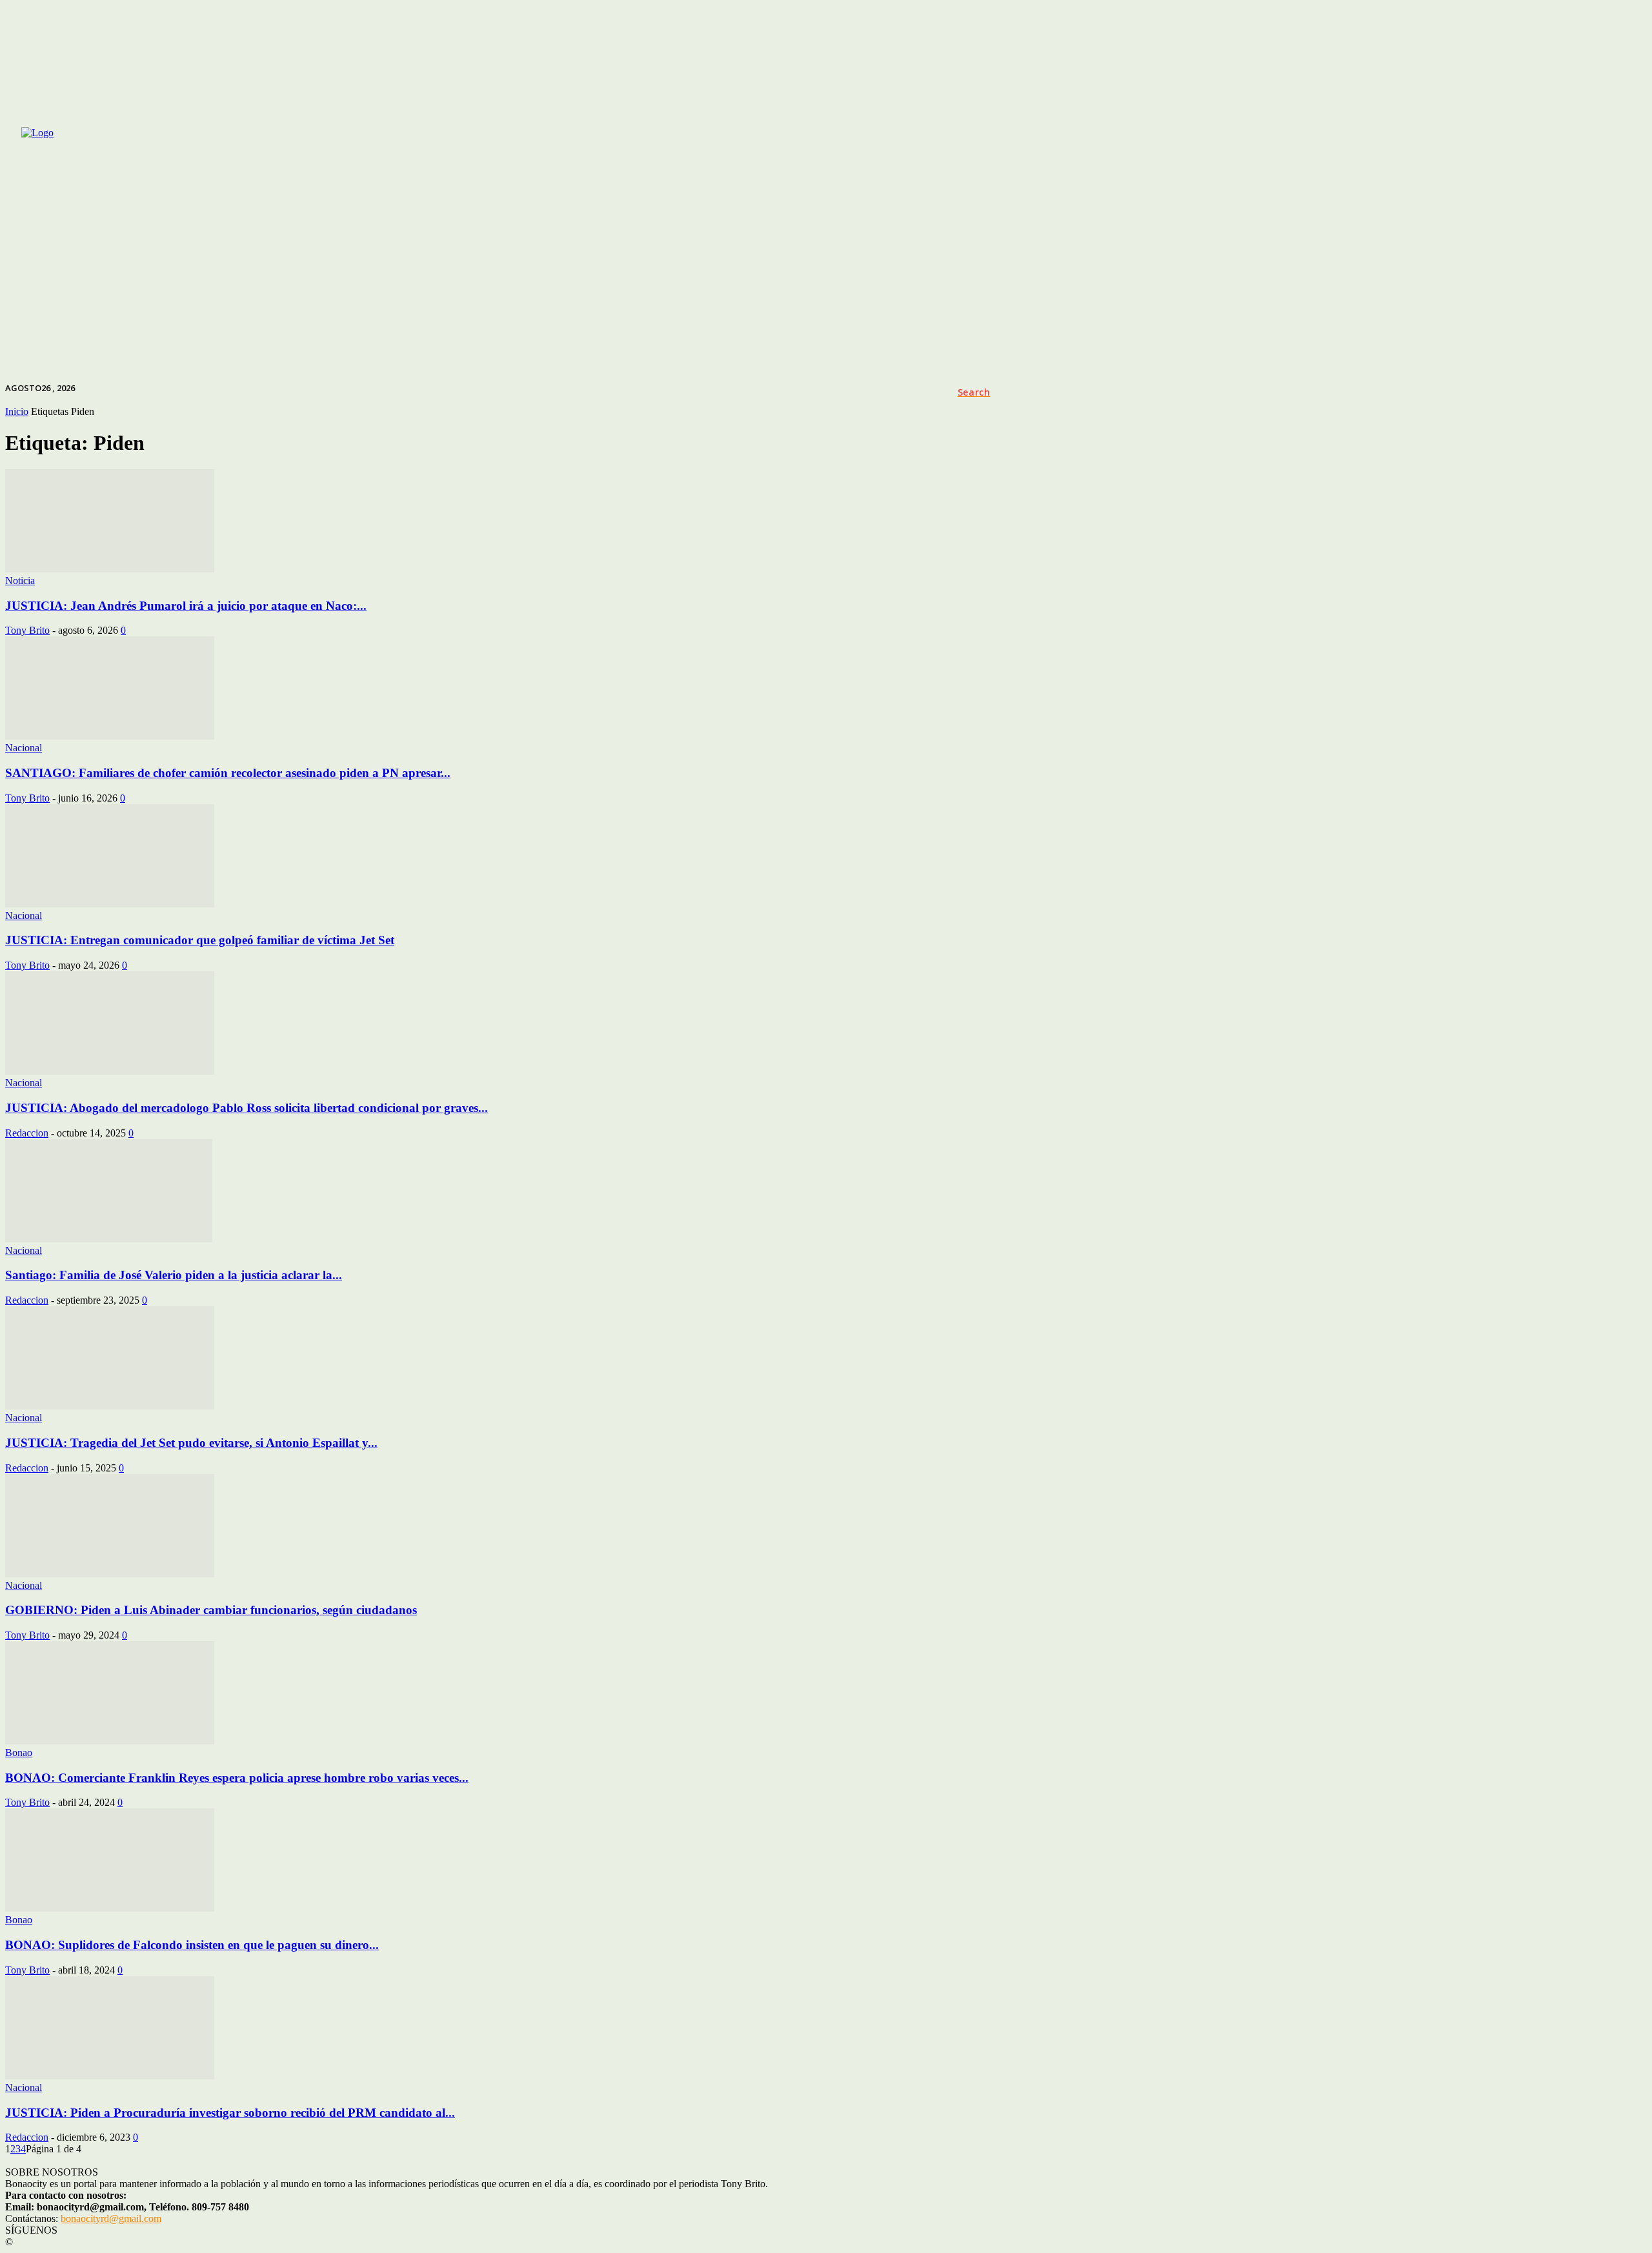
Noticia (20, 581)
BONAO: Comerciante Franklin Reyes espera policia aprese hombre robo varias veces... (237, 1778)
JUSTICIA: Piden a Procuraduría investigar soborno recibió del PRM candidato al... (230, 2113)
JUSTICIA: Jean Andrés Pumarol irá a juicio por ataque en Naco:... (186, 606)
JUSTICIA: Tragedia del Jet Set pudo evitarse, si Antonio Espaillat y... (191, 1443)
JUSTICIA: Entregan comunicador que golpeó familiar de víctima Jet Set (200, 940)
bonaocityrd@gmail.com (111, 2218)
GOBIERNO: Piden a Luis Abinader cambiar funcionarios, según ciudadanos (211, 1610)
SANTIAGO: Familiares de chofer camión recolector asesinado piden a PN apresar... (228, 773)
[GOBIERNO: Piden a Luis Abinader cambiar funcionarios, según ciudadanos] (110, 1574)
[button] (974, 392)
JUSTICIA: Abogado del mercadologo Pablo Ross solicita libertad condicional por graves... (247, 1108)
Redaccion (27, 1133)
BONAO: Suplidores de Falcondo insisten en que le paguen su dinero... (192, 1945)
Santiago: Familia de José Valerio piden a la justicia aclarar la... (174, 1275)
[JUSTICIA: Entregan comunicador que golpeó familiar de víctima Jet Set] (110, 904)
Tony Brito (27, 630)
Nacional (24, 748)
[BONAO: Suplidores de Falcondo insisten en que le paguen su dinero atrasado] (110, 1908)
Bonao (19, 1753)
